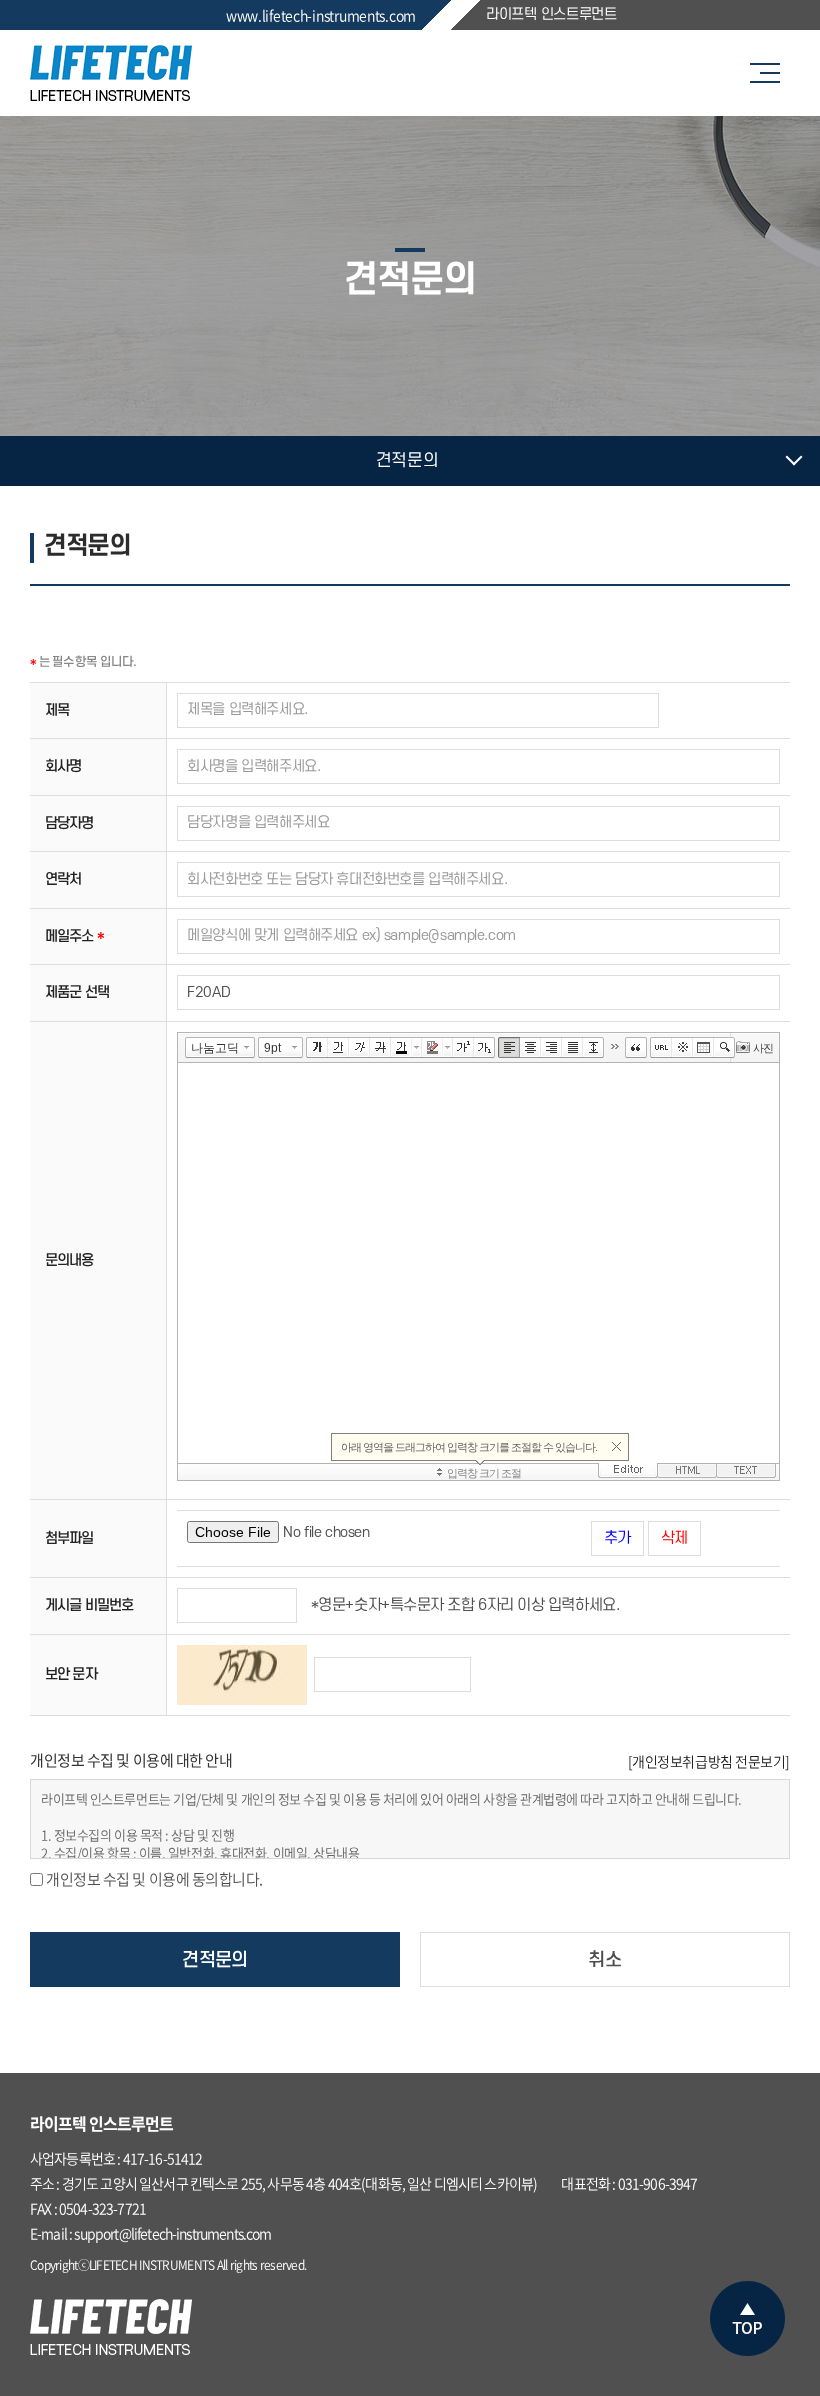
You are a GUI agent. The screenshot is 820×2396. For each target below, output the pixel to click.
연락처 (63, 879)
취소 (604, 1960)
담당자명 (69, 823)
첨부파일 (69, 1538)
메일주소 (74, 936)
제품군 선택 (77, 992)
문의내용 (69, 1260)
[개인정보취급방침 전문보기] (709, 1761)
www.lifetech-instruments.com (321, 15)
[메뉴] (770, 73)
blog (424, 2265)
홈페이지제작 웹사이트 (361, 2265)
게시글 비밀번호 (89, 1605)
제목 (57, 710)
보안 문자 (71, 1674)
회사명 (63, 766)
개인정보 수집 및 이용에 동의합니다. (154, 1879)
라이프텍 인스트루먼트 (551, 14)
